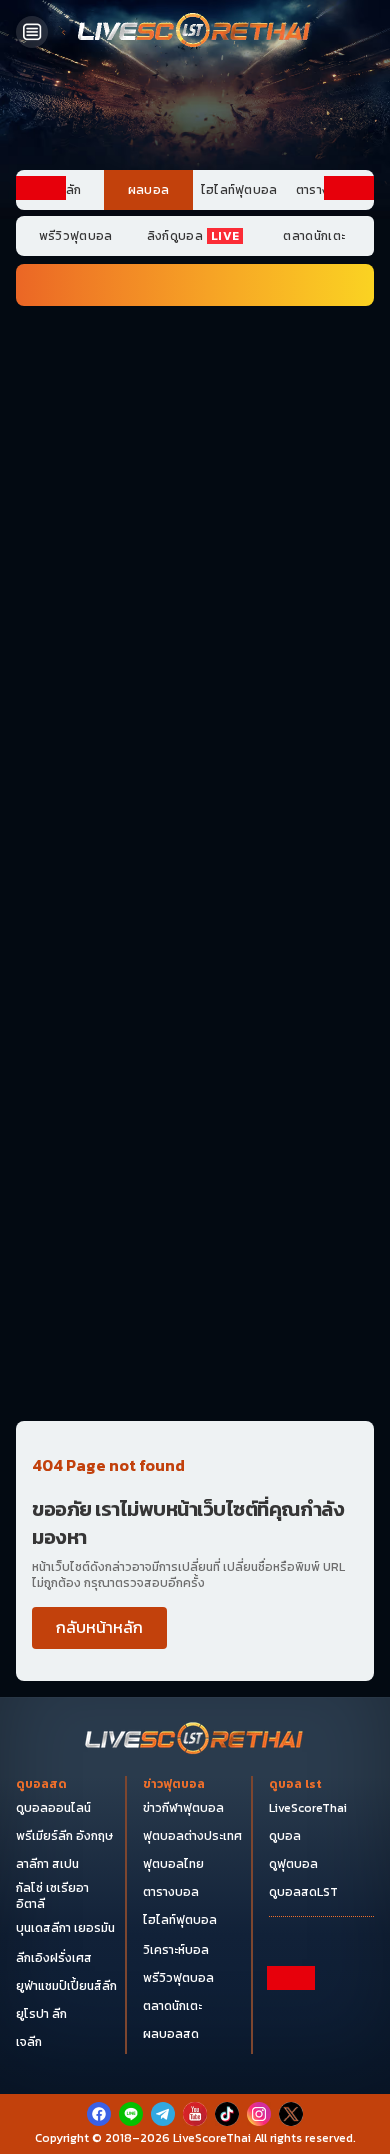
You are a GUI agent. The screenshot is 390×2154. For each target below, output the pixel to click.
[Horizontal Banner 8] (195, 749)
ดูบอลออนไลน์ (53, 1808)
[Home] (195, 32)
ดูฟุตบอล (293, 1864)
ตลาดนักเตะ (314, 236)
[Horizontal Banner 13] (195, 1061)
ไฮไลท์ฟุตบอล (239, 190)
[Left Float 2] (41, 458)
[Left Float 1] (41, 287)
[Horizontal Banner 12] (195, 983)
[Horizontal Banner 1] (195, 358)
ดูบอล (285, 1836)
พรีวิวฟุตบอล (76, 236)
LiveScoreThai (308, 1808)
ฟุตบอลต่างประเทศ (192, 1836)
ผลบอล (149, 190)
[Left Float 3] (41, 628)
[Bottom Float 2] (195, 2076)
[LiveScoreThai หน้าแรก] (195, 1740)
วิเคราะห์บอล (176, 1950)
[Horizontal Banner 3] (195, 515)
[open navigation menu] (32, 32)
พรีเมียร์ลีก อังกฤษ (64, 1836)
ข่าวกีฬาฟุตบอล (183, 1808)
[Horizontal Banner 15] (195, 1217)
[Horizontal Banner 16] (195, 1295)
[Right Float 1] (349, 287)
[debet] (195, 2009)
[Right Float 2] (349, 458)
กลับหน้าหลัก (99, 1627)
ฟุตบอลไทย (173, 1864)
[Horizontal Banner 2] (195, 436)
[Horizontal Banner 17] (195, 1373)
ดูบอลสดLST (303, 1892)
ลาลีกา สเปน (47, 1864)
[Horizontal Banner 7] (195, 671)
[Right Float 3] (349, 628)
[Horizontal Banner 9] (195, 827)
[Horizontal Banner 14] (195, 1139)
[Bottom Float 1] (195, 2124)
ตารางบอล (171, 1892)
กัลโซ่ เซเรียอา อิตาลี (52, 1896)
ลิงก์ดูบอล (193, 236)
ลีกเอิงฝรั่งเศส (54, 1958)
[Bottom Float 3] (195, 2042)
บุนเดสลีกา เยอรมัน (65, 1928)
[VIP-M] (195, 113)
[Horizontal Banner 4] (195, 593)
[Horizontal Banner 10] (195, 905)
